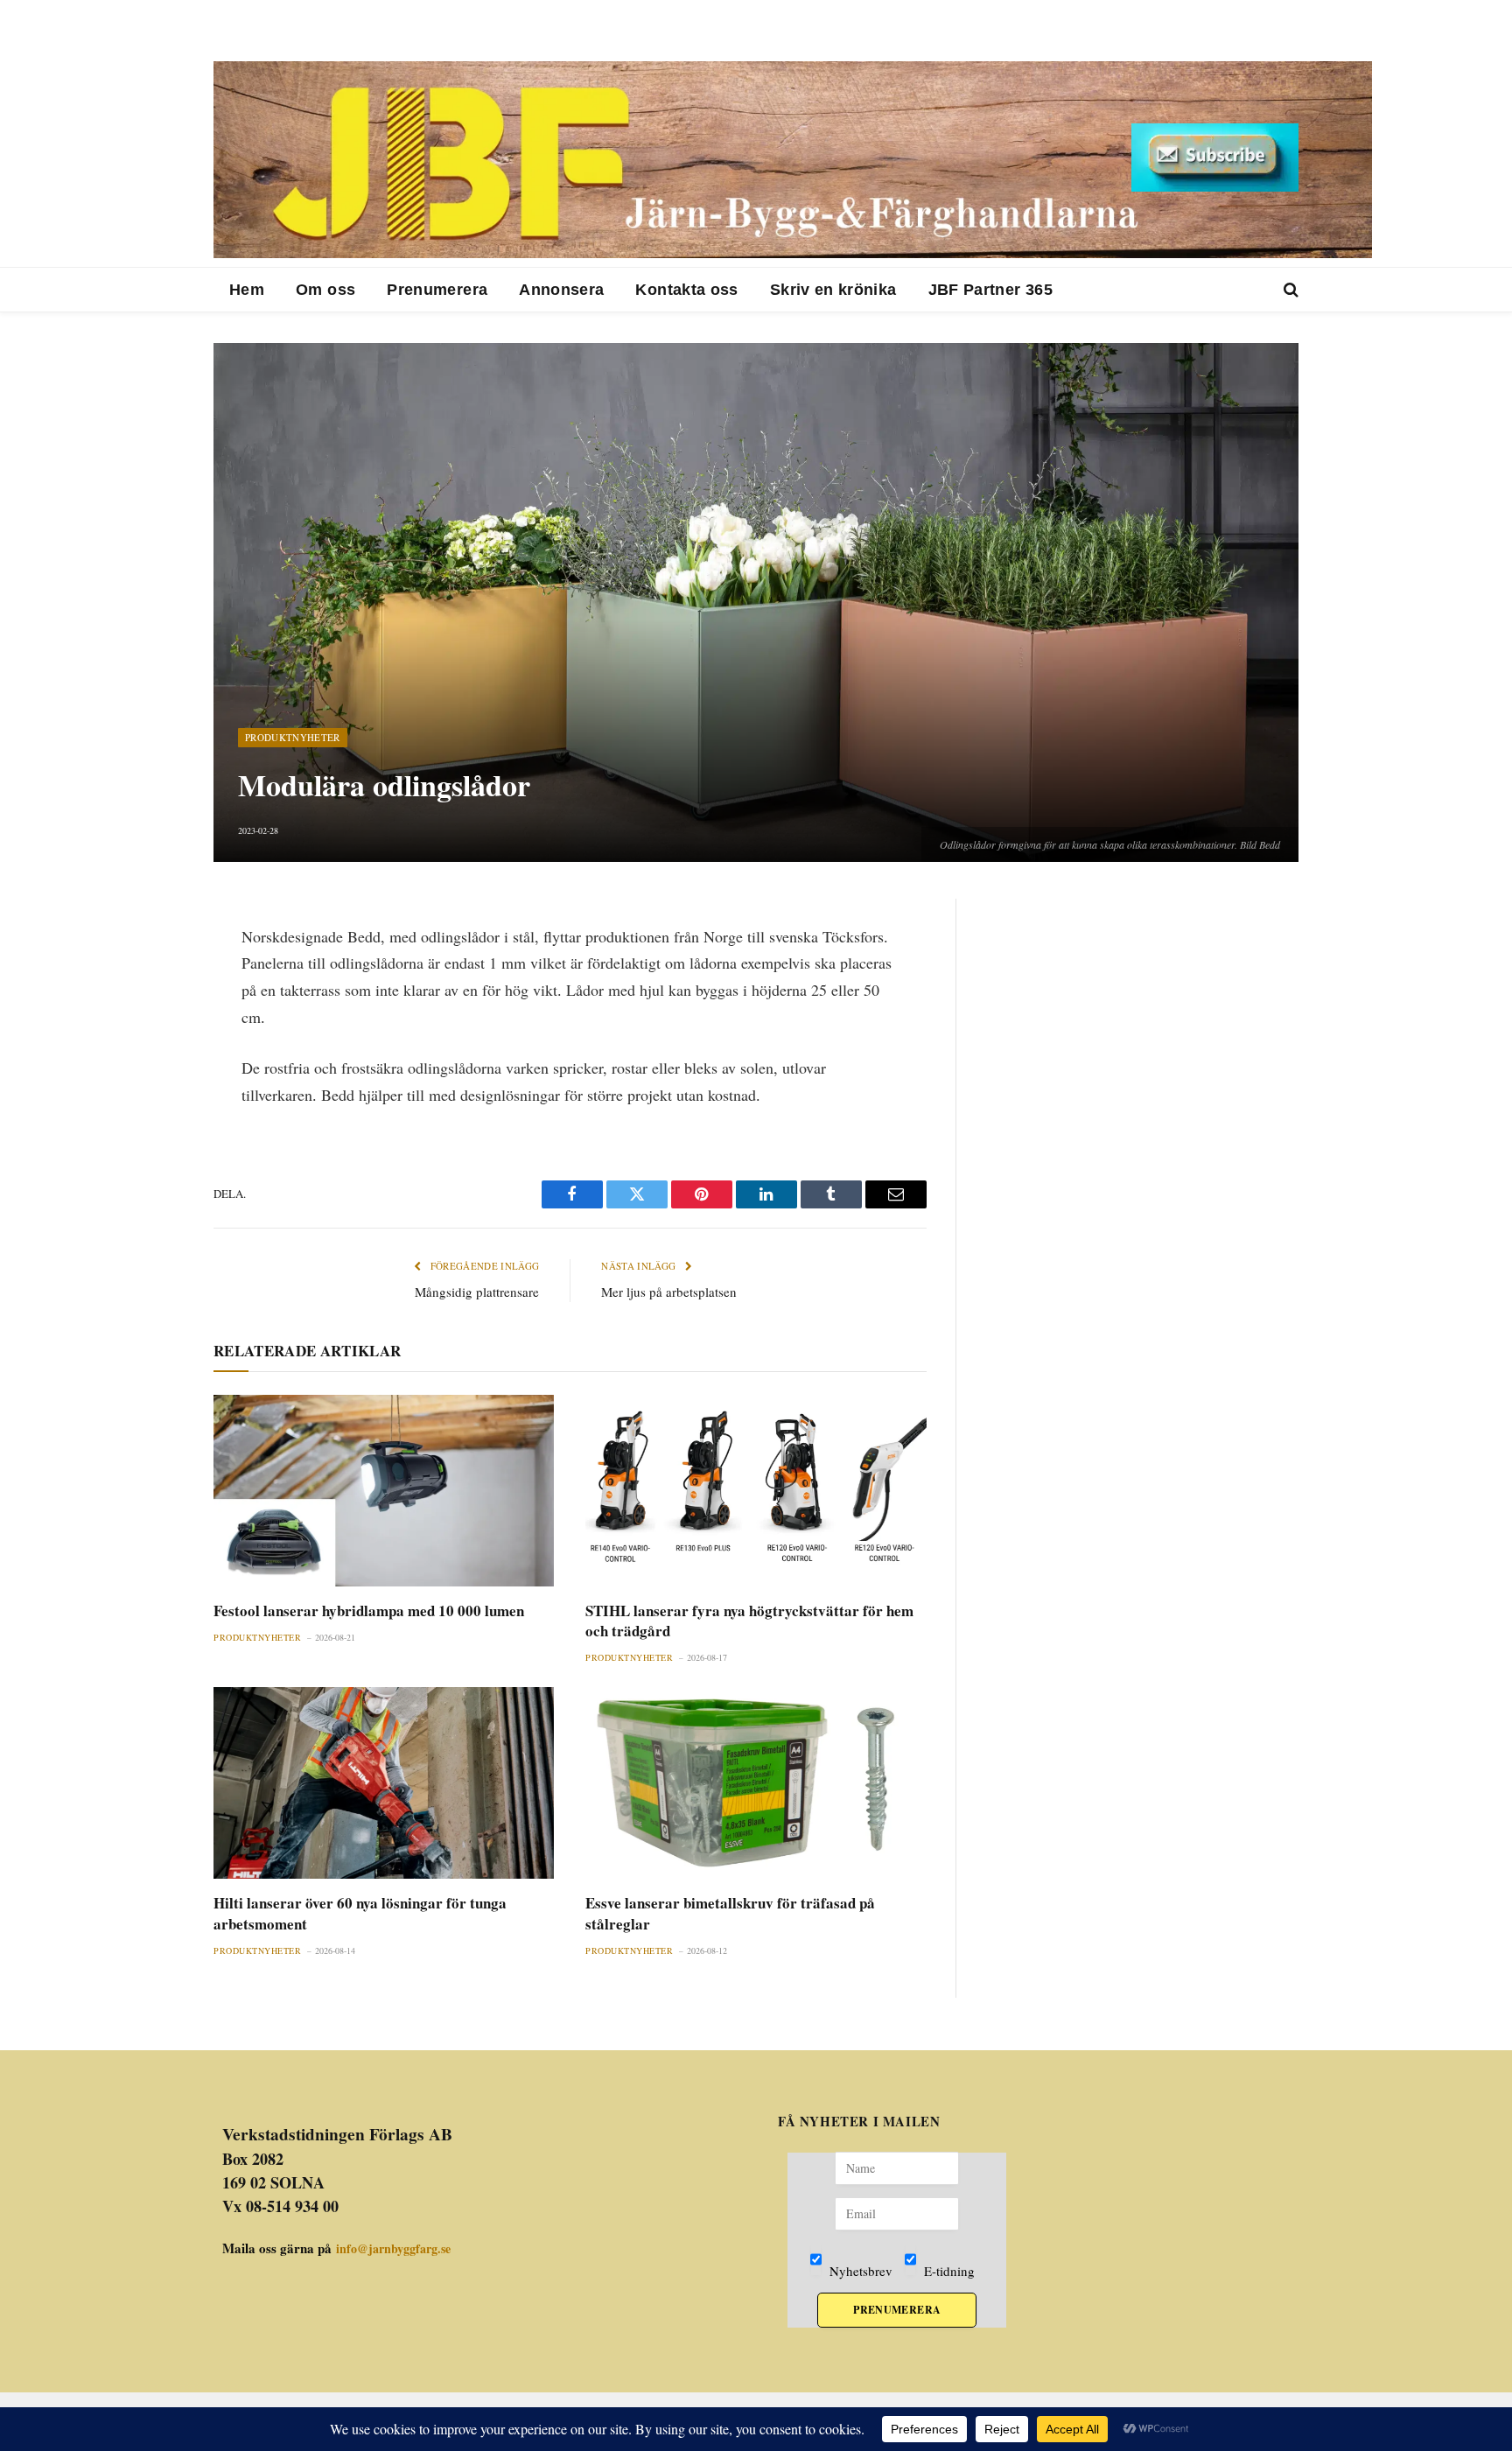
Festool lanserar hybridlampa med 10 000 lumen (369, 1611)
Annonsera (561, 290)
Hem (247, 290)
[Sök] (1289, 290)
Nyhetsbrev (859, 2271)
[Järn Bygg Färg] (793, 160)
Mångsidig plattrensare (477, 1292)
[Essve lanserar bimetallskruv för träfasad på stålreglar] (756, 1783)
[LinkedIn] (152, 999)
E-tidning (948, 2271)
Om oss (325, 290)
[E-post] (152, 1041)
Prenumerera (437, 290)
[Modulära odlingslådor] (756, 602)
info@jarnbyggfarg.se (393, 2248)
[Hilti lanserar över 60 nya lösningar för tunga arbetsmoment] (384, 1783)
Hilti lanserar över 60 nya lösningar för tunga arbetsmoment (360, 1913)
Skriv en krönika (833, 290)
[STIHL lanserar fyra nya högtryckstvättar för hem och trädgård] (756, 1491)
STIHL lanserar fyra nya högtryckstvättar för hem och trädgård (749, 1621)
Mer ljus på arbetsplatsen (669, 1292)
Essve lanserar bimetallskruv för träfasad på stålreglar (730, 1913)
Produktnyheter (293, 737)
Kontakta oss (686, 290)
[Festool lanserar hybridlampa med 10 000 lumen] (384, 1491)
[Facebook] (152, 957)
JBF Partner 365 (990, 290)
